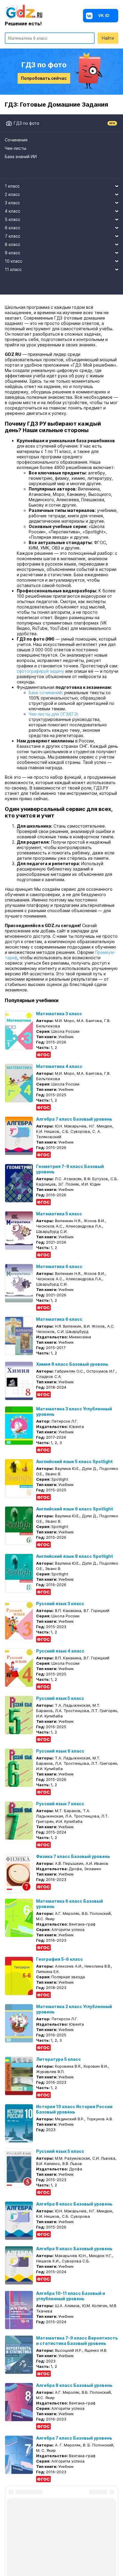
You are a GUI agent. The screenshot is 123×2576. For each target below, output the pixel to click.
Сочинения (16, 140)
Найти (108, 38)
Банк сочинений (45, 693)
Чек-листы (16, 148)
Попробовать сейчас (44, 78)
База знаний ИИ (21, 156)
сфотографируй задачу (40, 671)
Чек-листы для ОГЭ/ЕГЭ (53, 714)
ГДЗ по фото (27, 123)
